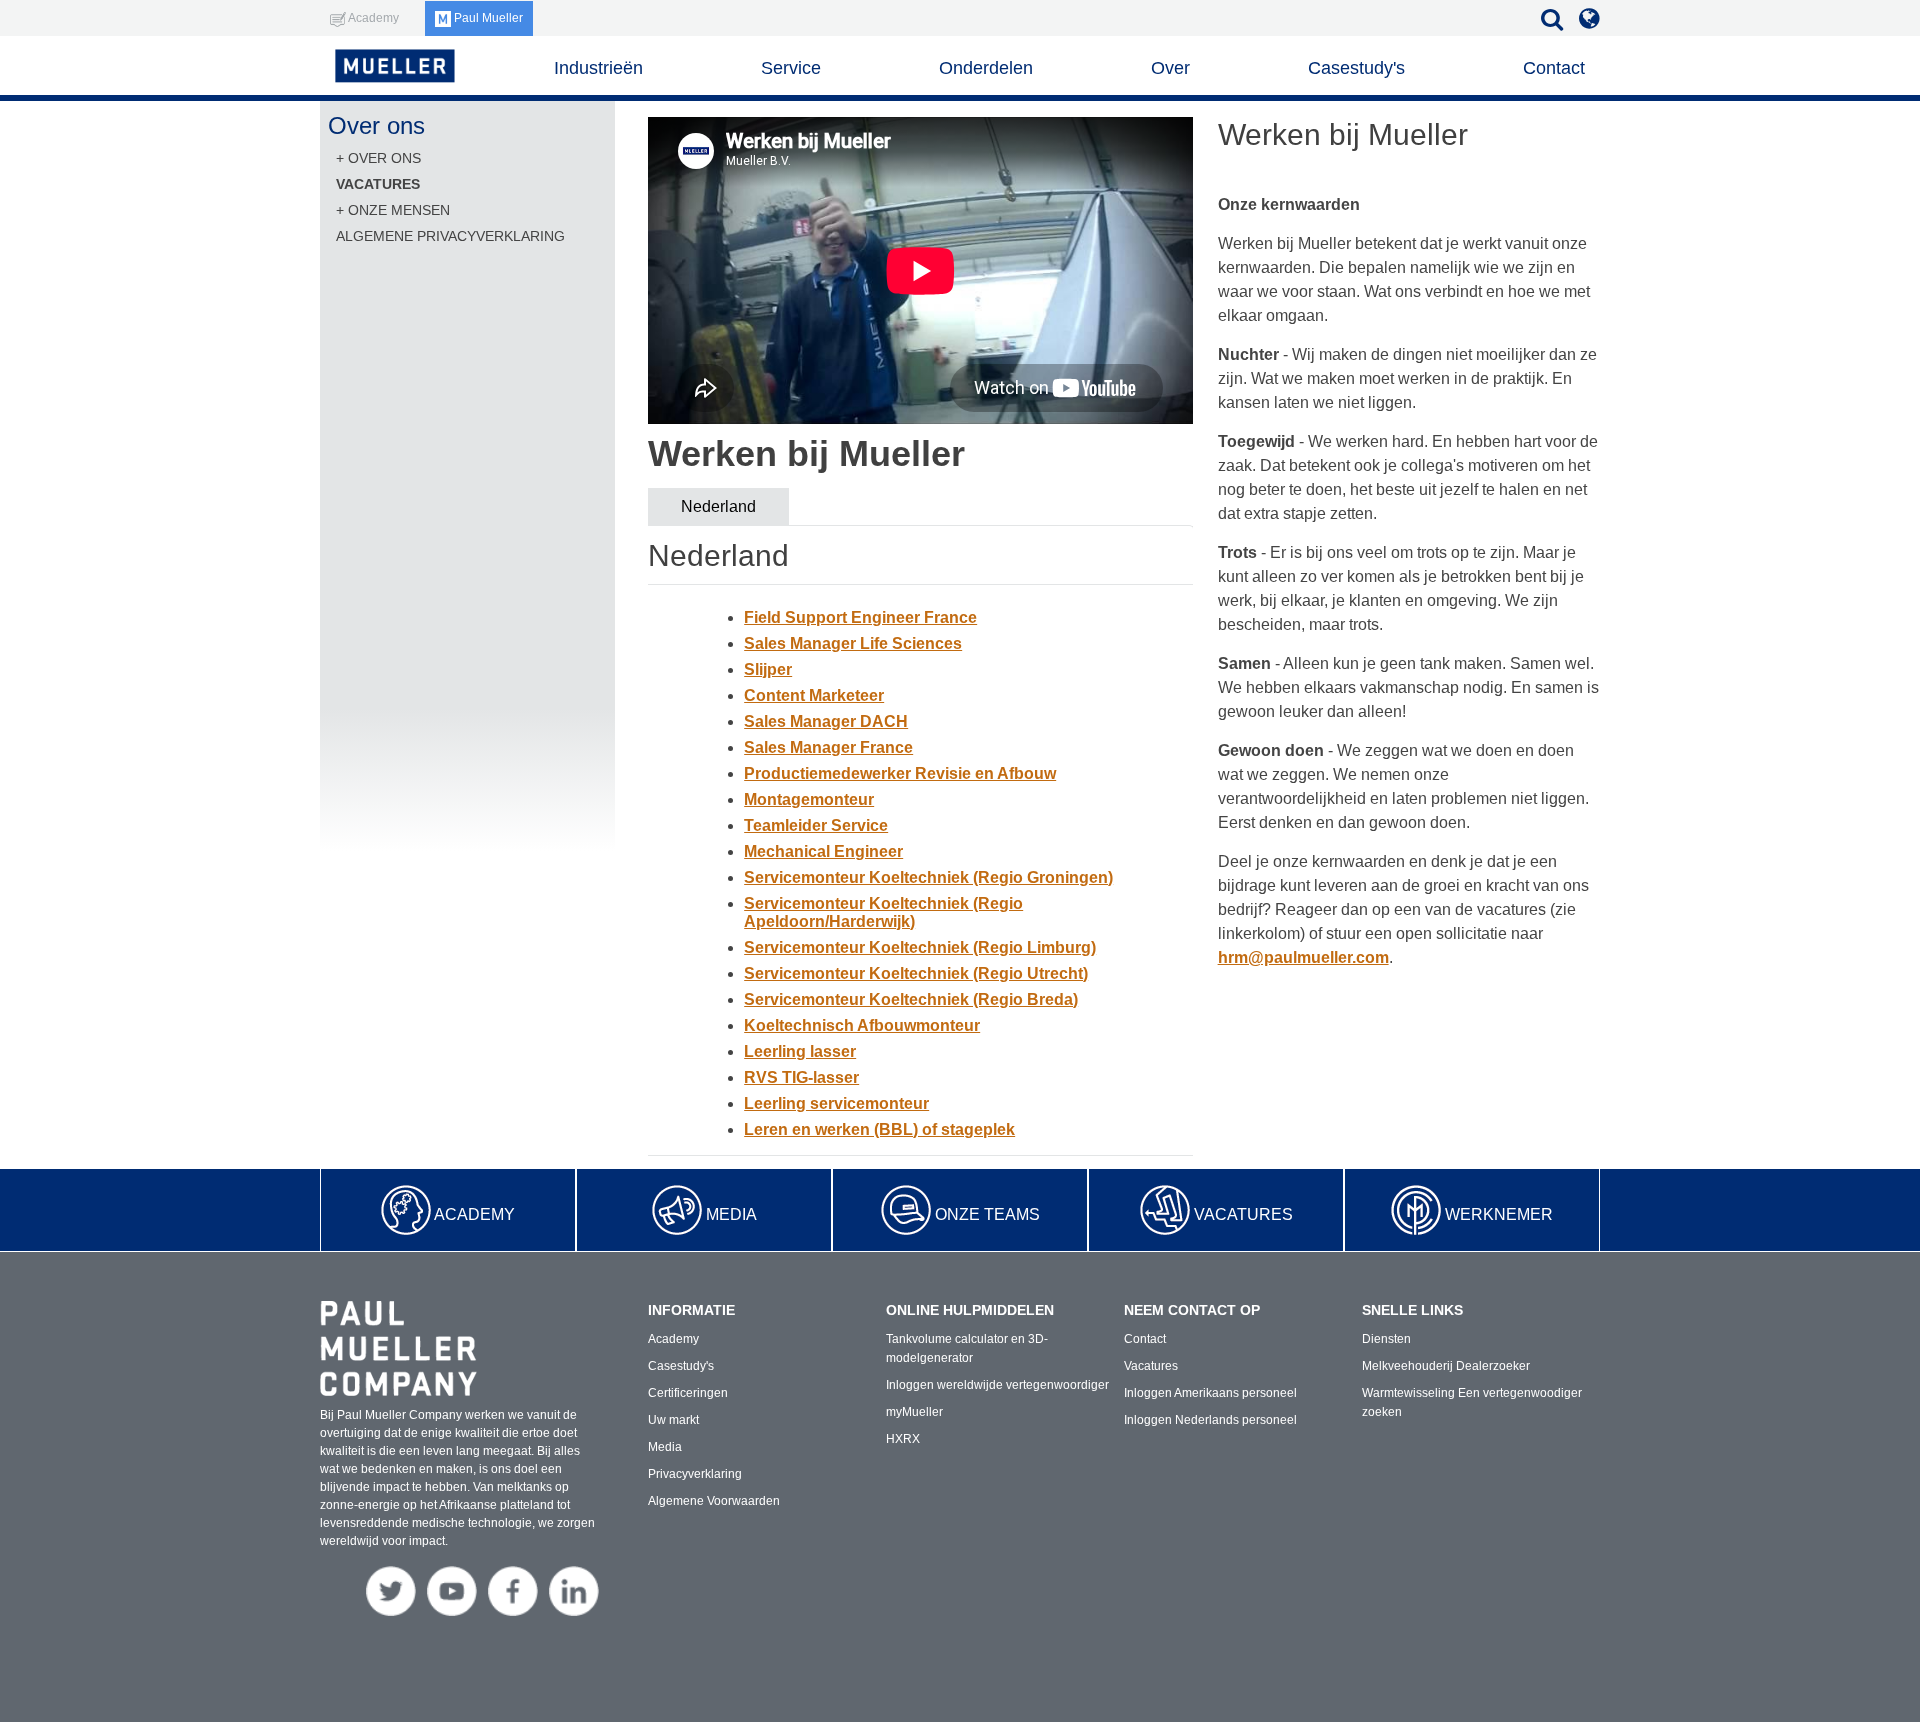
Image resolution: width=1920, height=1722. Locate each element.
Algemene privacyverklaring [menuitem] (450, 236)
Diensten (1386, 1339)
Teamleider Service (816, 825)
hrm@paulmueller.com (1303, 957)
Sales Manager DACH (826, 721)
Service (791, 68)
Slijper (768, 669)
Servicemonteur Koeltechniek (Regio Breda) (911, 999)
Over (1170, 68)
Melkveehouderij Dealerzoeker (1446, 1366)
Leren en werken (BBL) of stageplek (879, 1129)
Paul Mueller (487, 18)
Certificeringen (688, 1393)
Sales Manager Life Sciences (853, 643)
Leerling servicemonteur (836, 1103)
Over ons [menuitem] (384, 158)
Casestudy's (1356, 68)
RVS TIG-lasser (801, 1077)
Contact (1554, 68)
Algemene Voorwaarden (714, 1501)
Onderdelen (986, 68)
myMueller (914, 1412)
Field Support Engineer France (860, 617)
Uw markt (673, 1420)
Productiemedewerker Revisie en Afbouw (900, 773)
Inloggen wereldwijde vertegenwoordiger (997, 1385)
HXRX (903, 1439)
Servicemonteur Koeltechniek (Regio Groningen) (928, 877)
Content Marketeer (814, 695)
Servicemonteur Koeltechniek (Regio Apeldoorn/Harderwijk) (883, 912)
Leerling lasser (800, 1051)
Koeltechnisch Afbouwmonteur (862, 1025)
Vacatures (1243, 1214)
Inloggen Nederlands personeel (1210, 1420)
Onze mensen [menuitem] (399, 210)
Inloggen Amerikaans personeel (1210, 1393)
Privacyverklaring (695, 1474)
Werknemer (1499, 1214)
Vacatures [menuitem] (378, 184)
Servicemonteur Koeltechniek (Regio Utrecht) (916, 973)
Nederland (718, 506)
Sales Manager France (828, 747)
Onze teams (987, 1214)
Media (731, 1214)
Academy (474, 1214)
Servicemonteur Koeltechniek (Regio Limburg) (920, 947)
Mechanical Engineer (823, 851)
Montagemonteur (809, 799)
